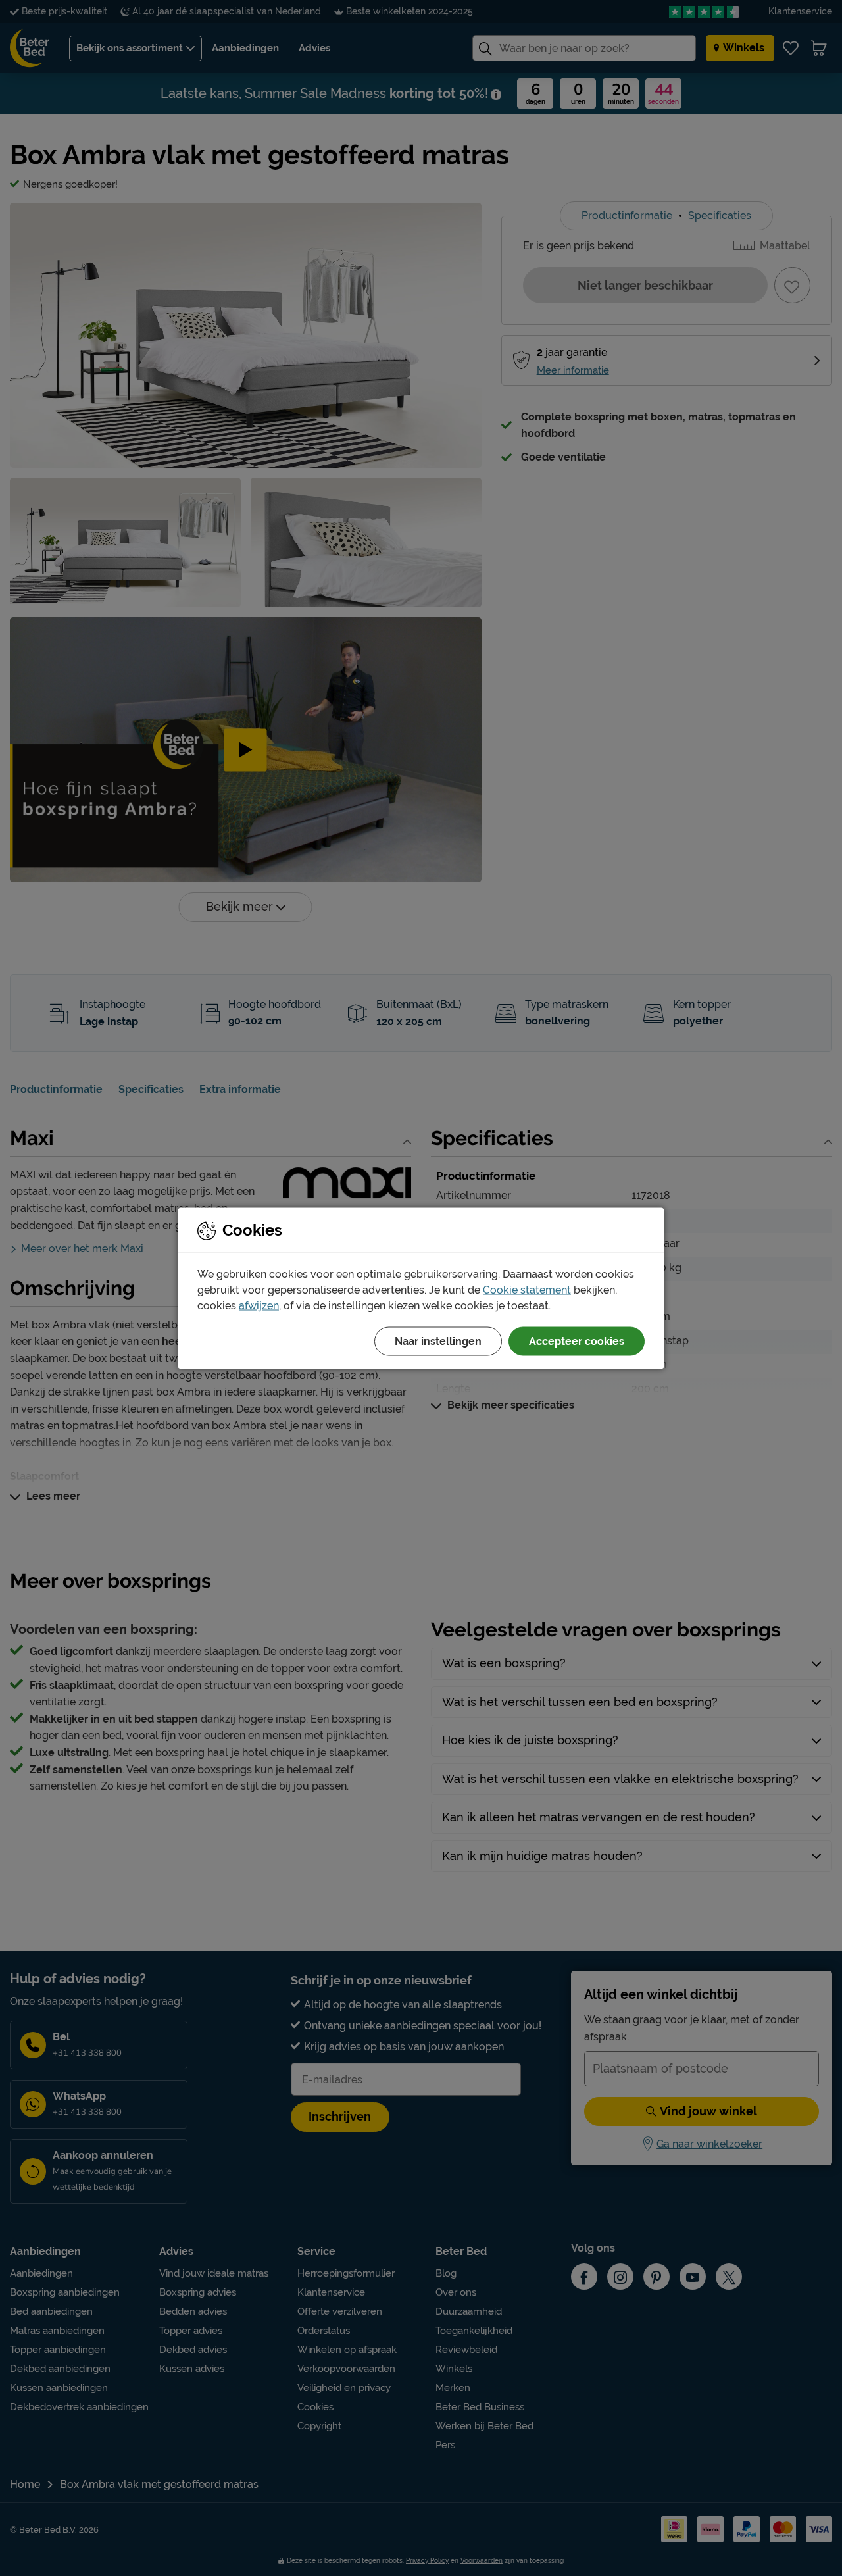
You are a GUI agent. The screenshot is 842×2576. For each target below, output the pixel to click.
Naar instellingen (438, 1341)
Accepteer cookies (577, 1341)
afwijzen (259, 1305)
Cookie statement (527, 1289)
